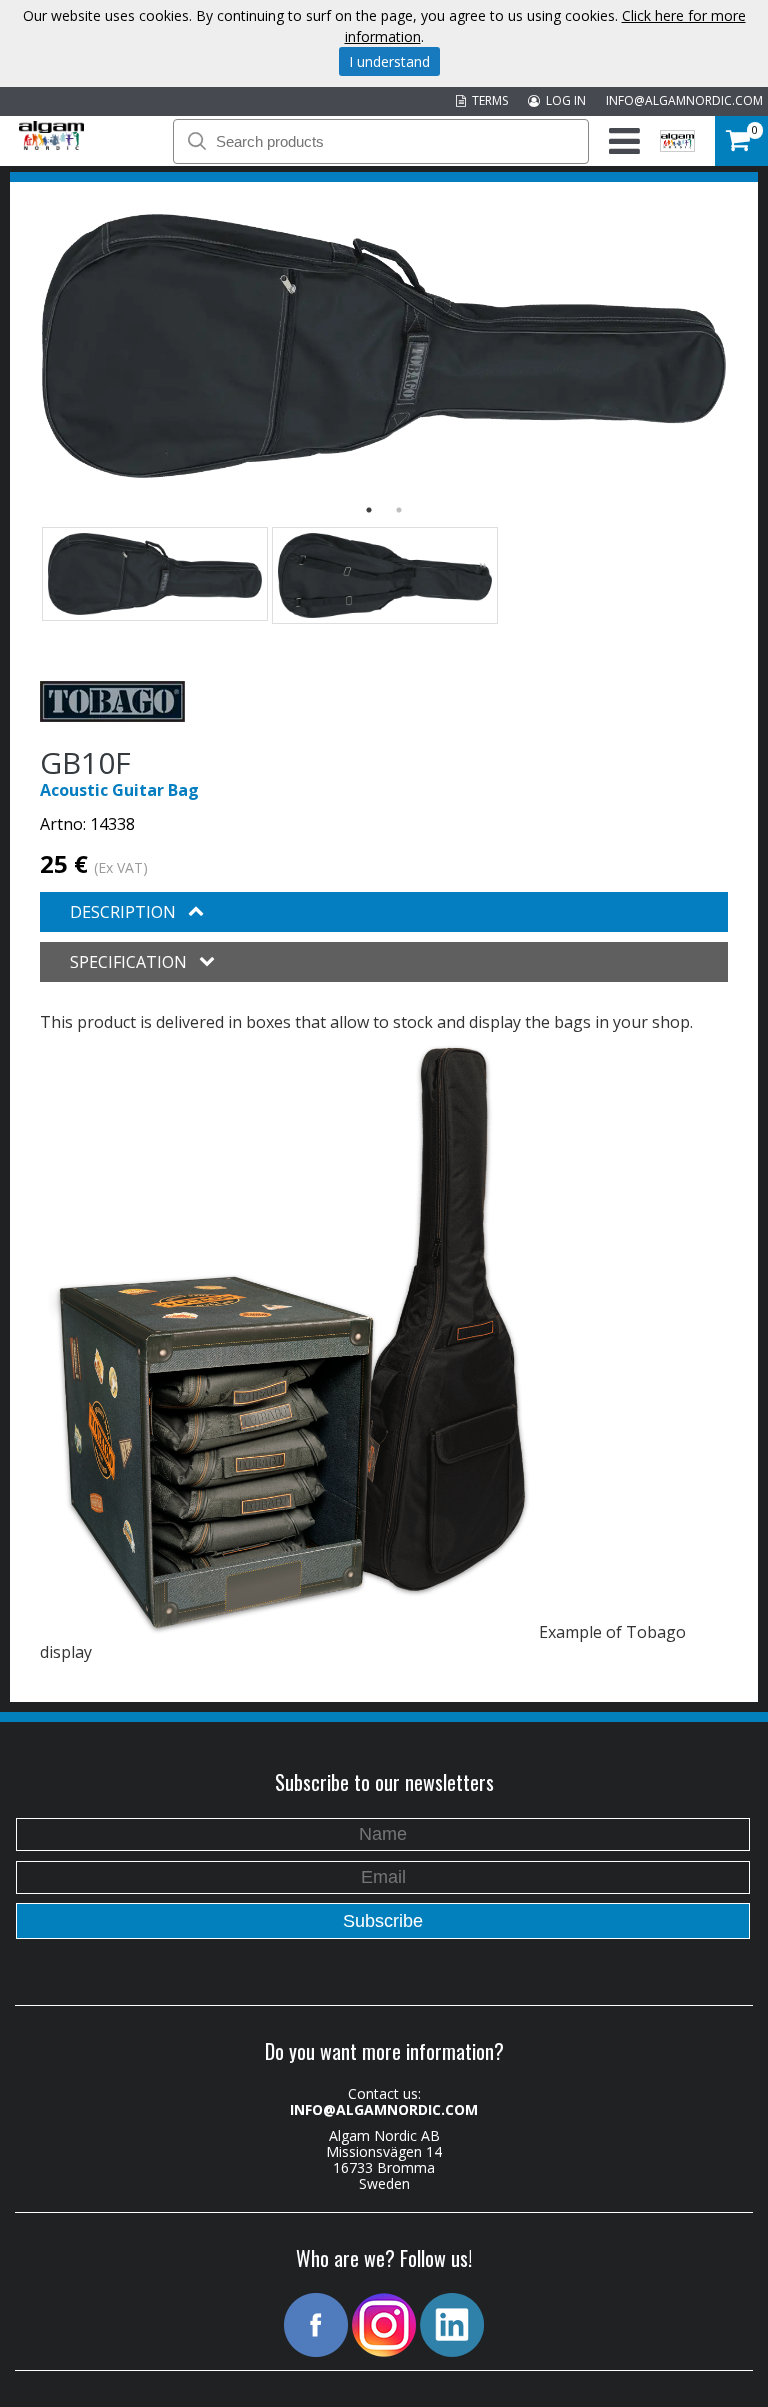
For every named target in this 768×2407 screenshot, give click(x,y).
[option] (384, 346)
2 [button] (399, 510)
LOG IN (563, 100)
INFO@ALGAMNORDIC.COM (684, 100)
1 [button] (369, 510)
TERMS (487, 100)
